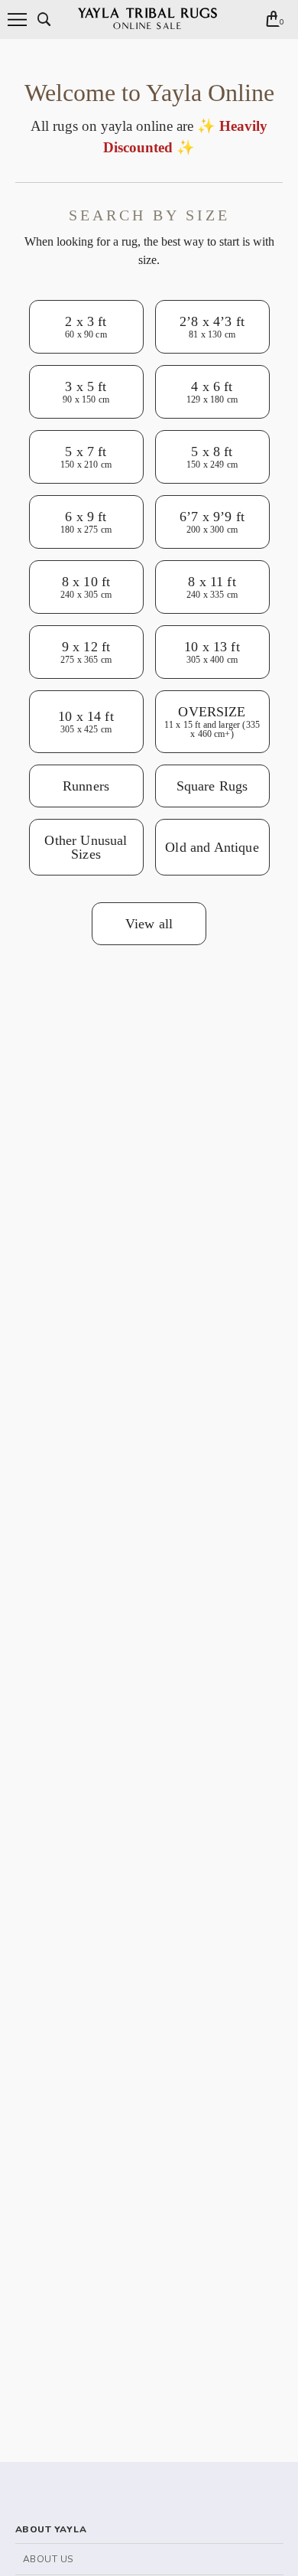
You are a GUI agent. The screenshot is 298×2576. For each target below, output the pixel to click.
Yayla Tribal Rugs (148, 20)
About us (48, 2559)
